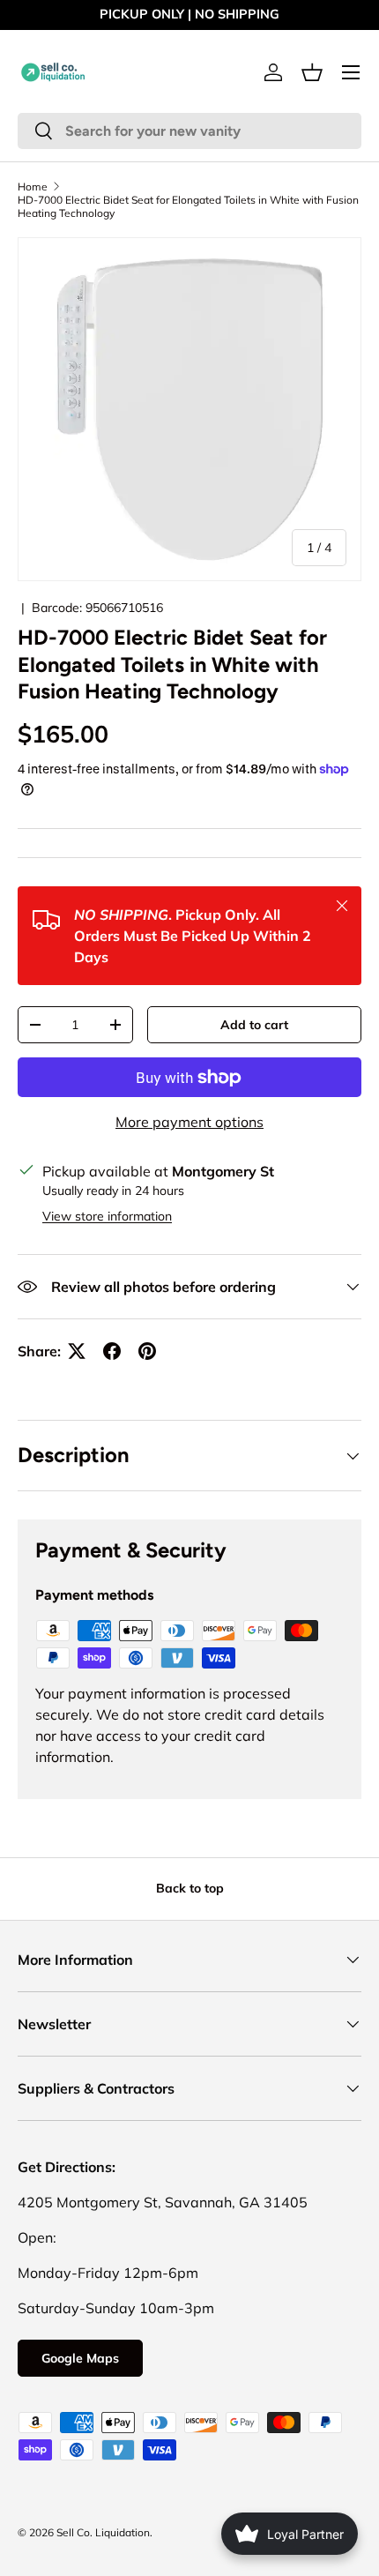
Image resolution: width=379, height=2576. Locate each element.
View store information (107, 1216)
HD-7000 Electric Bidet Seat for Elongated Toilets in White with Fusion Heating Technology (188, 206)
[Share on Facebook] (112, 1351)
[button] (312, 72)
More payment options (189, 1122)
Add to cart (254, 1025)
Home (33, 187)
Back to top (190, 1888)
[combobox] (189, 131)
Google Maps (80, 2358)
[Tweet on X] (77, 1351)
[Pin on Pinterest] (147, 1351)
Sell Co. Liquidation (103, 2532)
